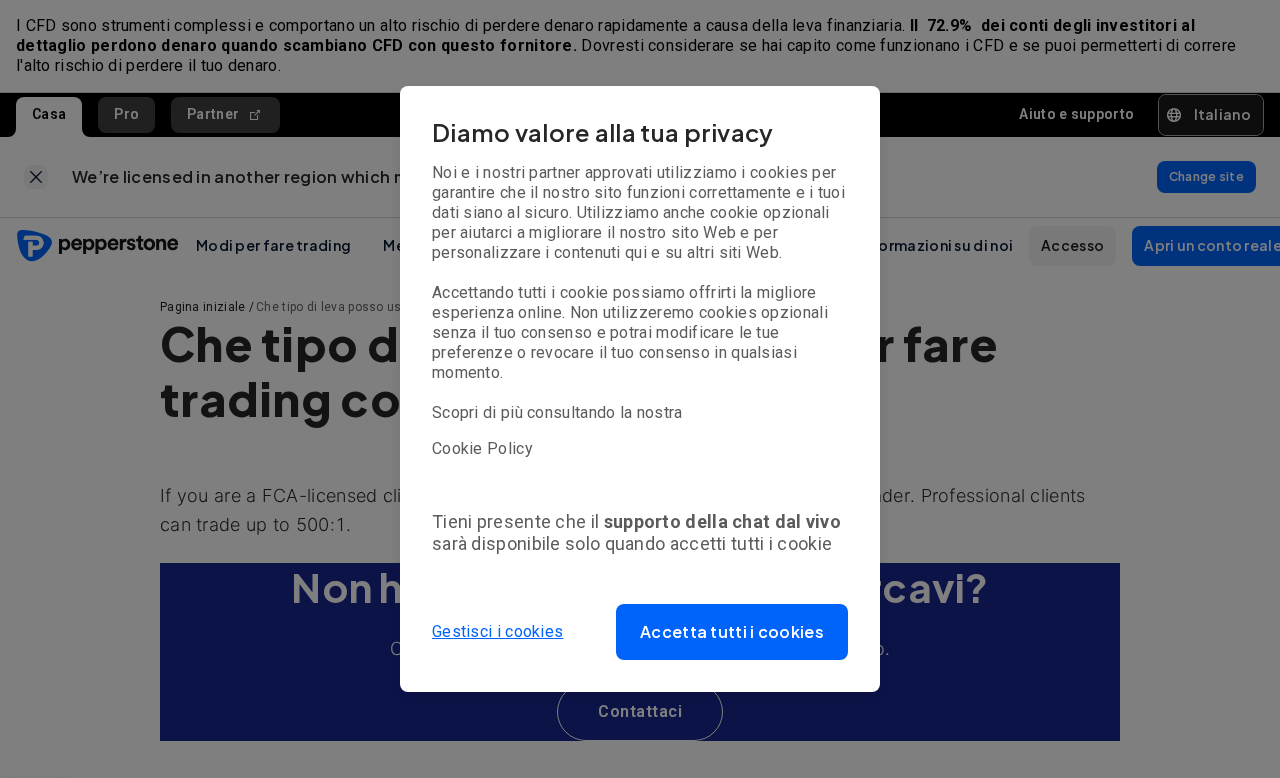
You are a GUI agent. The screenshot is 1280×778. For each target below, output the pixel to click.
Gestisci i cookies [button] (497, 631)
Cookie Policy (482, 448)
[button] (732, 632)
